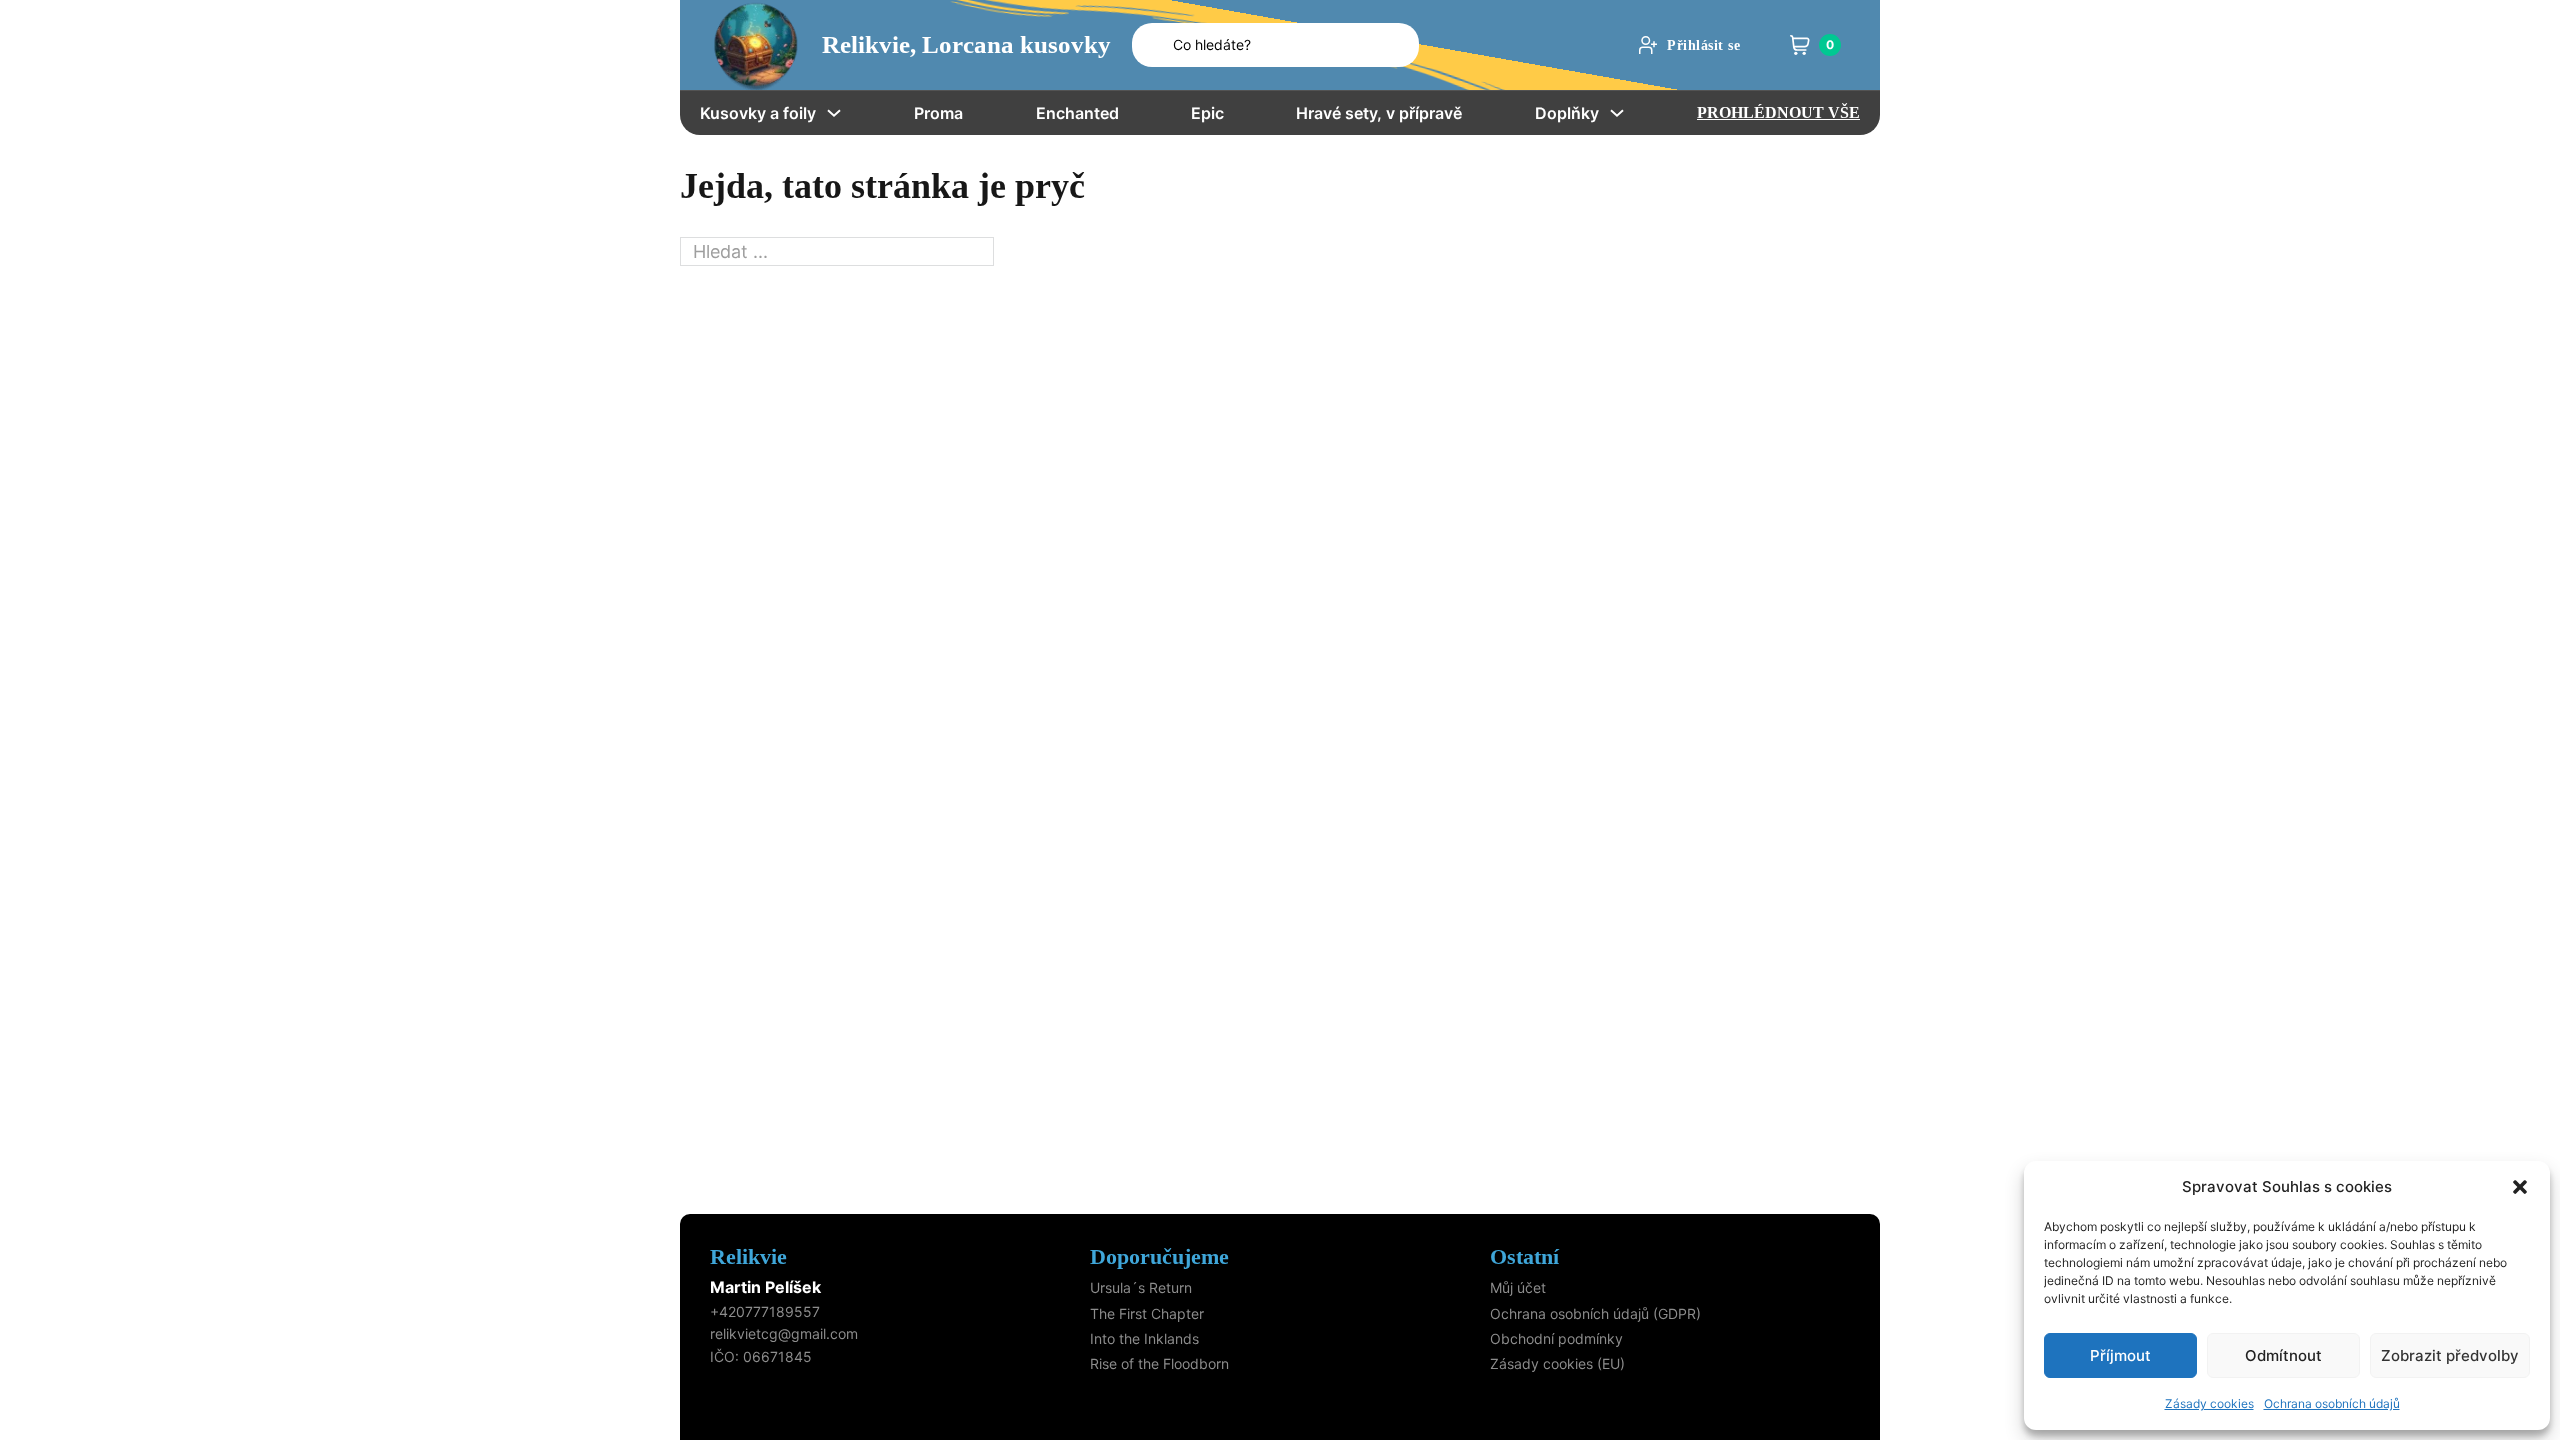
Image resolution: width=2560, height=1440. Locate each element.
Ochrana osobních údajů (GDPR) (1595, 1313)
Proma (938, 113)
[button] (2520, 1187)
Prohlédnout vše (1778, 112)
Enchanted (1077, 113)
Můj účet (1518, 1287)
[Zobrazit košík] (1800, 45)
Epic (1207, 113)
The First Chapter (1147, 1313)
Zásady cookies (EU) (1557, 1363)
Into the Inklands (1144, 1338)
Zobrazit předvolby (2450, 1355)
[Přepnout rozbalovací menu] (834, 113)
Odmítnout (2283, 1355)
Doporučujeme (1159, 1256)
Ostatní (1524, 1256)
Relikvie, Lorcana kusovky (966, 44)
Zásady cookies (2209, 1403)
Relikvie (748, 1256)
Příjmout (2120, 1355)
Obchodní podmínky (1556, 1338)
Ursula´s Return (1141, 1287)
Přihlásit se (1703, 45)
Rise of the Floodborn (1159, 1363)
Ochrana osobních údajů (2332, 1403)
